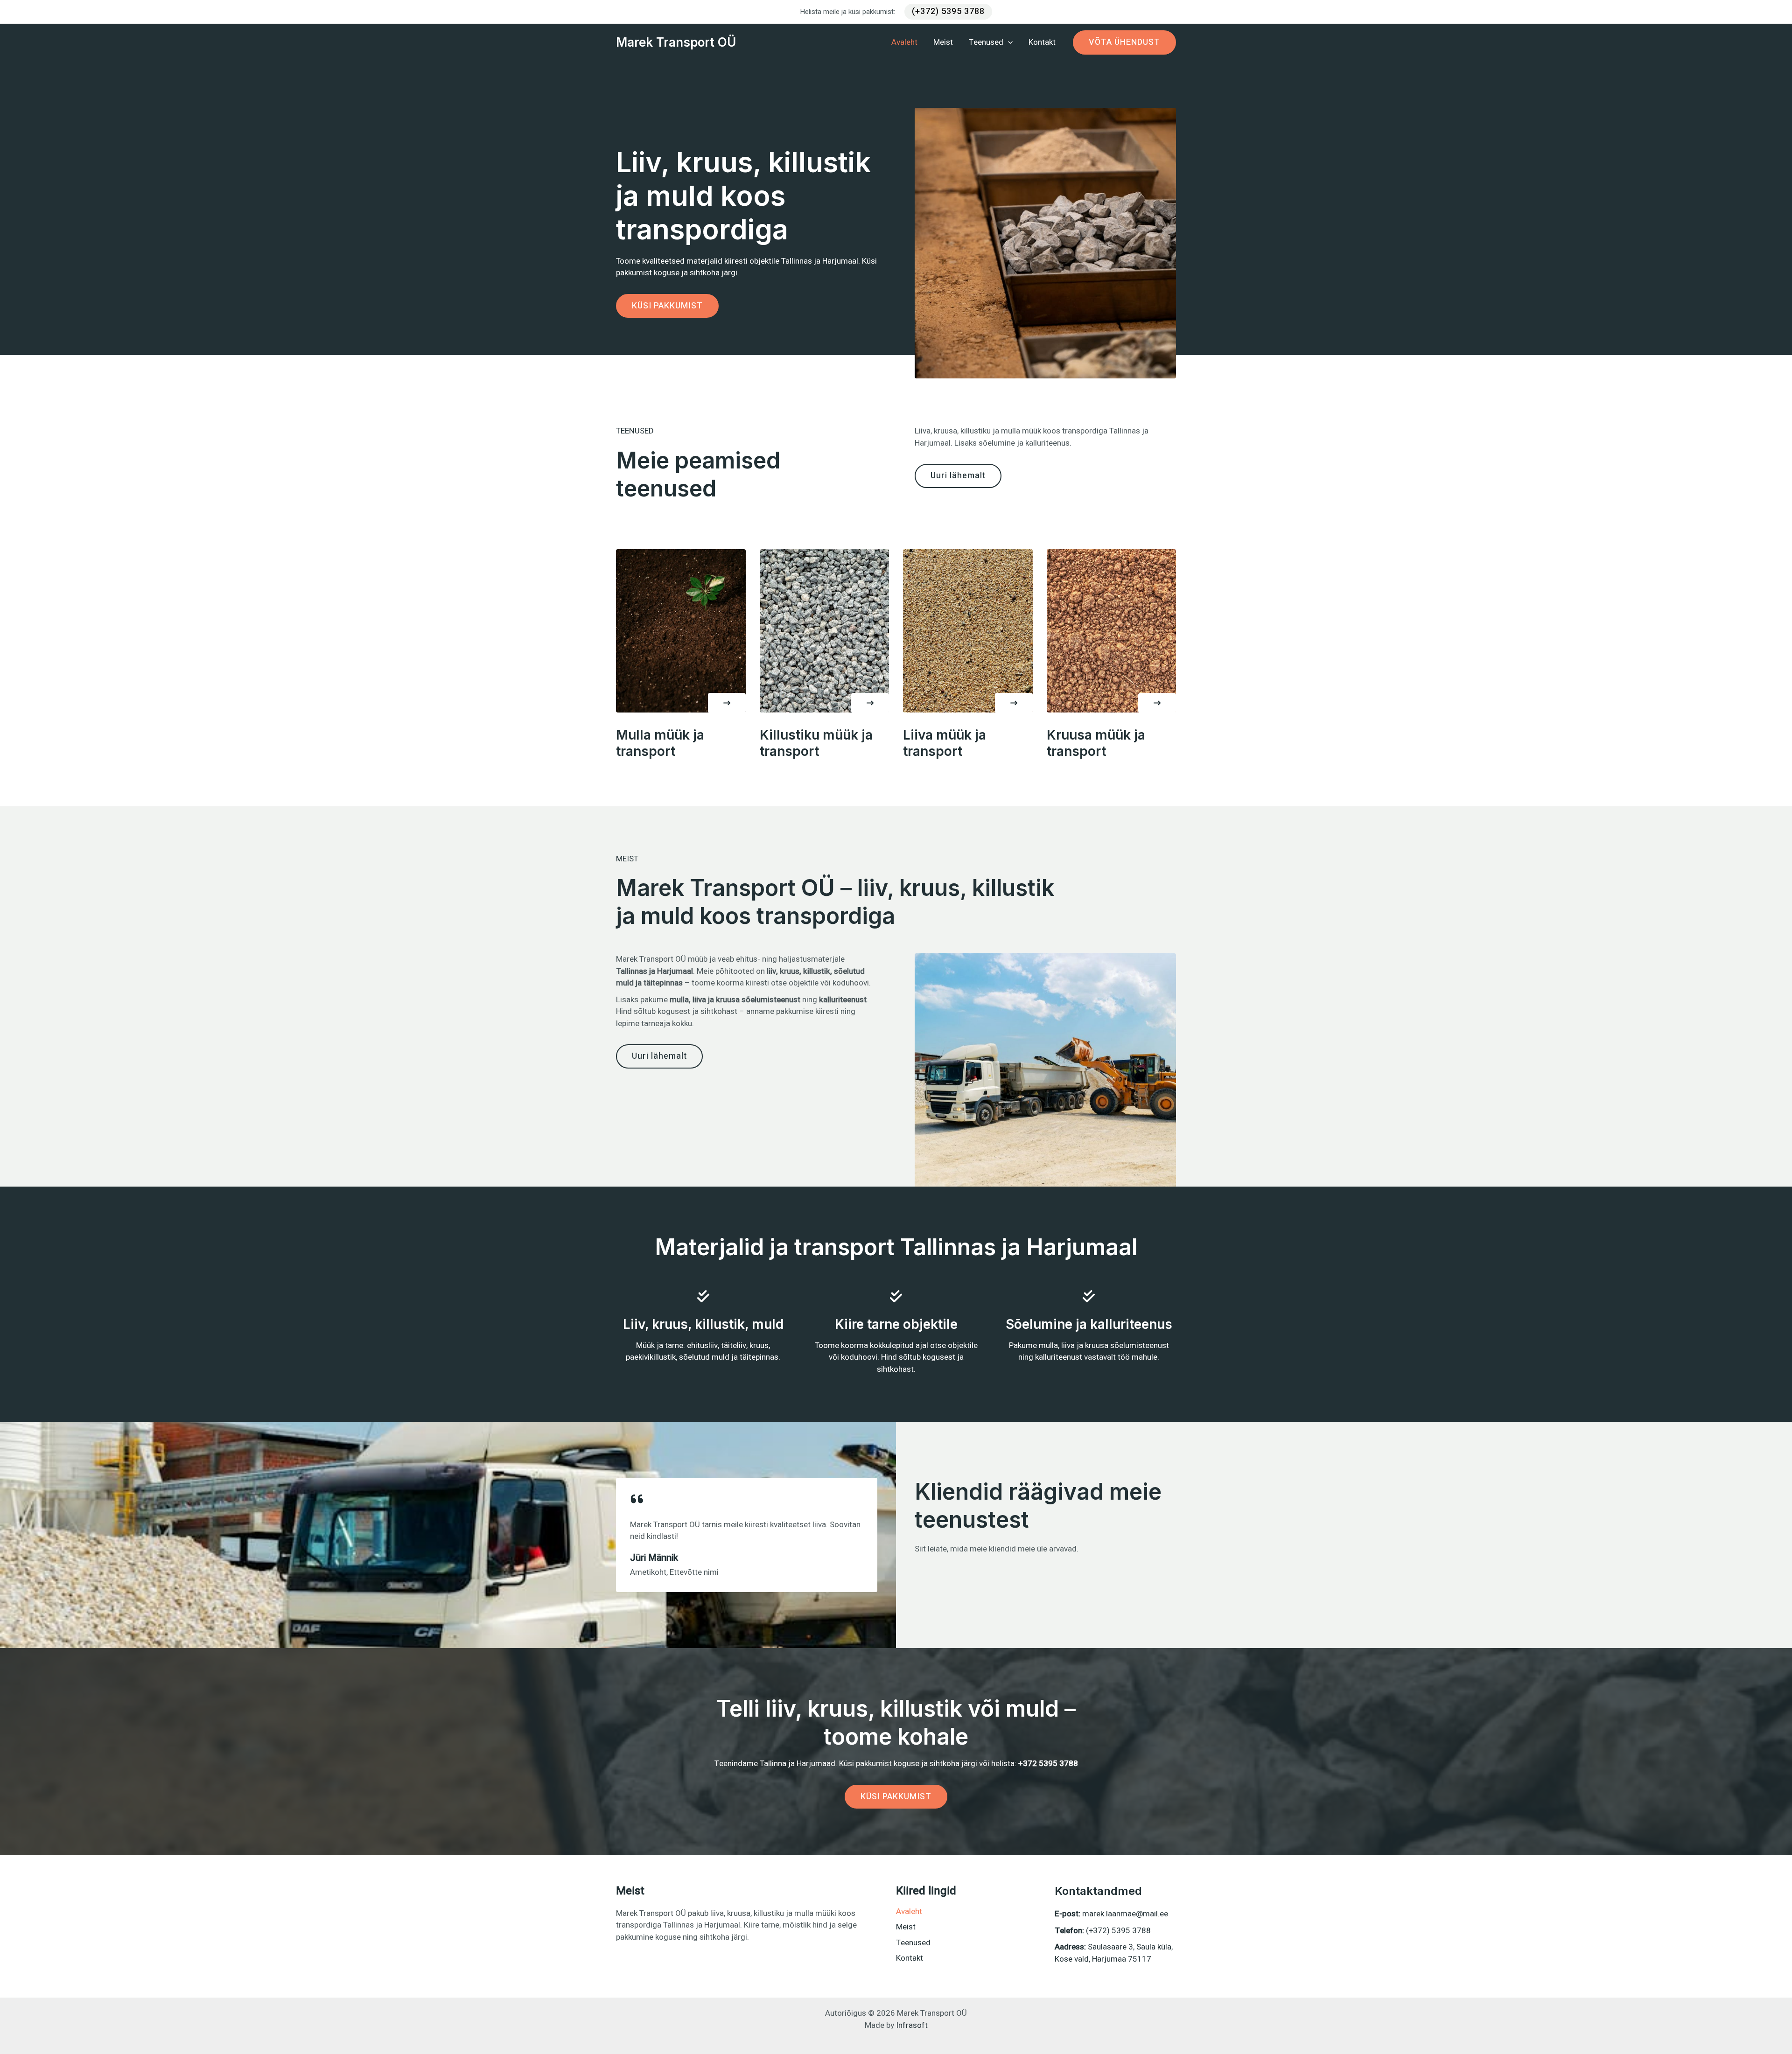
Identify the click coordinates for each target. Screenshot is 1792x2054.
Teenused (913, 1943)
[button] (948, 12)
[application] (1008, 42)
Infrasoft (912, 2025)
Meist (906, 1927)
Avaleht (909, 1911)
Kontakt (910, 1958)
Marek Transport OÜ (676, 42)
